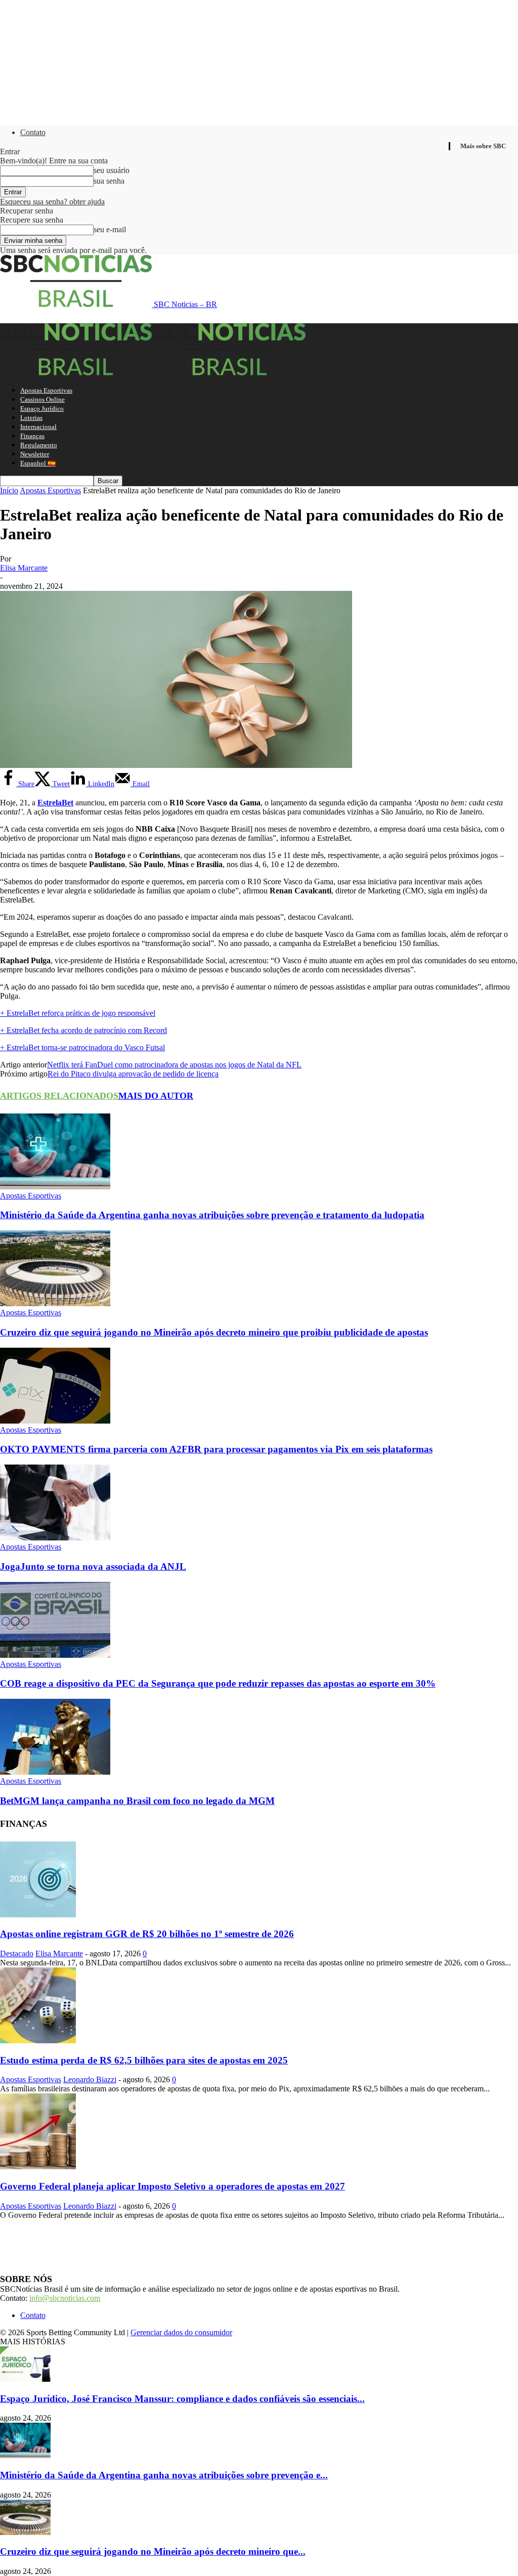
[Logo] (77, 373)
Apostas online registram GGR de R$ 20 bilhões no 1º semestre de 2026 (147, 1934)
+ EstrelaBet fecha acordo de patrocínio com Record (83, 1030)
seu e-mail (110, 229)
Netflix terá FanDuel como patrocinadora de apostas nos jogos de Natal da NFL (174, 1065)
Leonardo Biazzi (90, 2079)
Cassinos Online (42, 399)
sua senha (109, 181)
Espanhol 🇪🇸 (38, 463)
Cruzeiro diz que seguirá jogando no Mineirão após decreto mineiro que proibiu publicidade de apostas (214, 1332)
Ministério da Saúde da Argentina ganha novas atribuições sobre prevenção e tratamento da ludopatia (212, 1215)
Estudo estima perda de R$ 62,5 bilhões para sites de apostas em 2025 (144, 2060)
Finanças (32, 436)
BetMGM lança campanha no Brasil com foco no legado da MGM (137, 1801)
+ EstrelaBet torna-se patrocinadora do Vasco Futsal (82, 1047)
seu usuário (112, 170)
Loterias (31, 418)
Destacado (17, 1954)
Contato (33, 132)
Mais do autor (156, 1096)
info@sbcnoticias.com (65, 2298)
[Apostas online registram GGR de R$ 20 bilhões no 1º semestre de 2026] (38, 1915)
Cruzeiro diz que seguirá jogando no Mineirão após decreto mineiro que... (153, 2551)
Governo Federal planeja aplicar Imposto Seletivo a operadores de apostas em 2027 (172, 2186)
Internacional (38, 427)
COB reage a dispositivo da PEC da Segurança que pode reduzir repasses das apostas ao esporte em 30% (218, 1683)
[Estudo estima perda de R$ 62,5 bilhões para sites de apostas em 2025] (38, 2041)
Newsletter (35, 454)
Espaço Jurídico (42, 409)
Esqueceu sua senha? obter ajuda (52, 202)
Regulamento (39, 445)
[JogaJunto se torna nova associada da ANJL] (55, 1538)
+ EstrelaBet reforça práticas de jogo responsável (78, 1013)
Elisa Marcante (24, 568)
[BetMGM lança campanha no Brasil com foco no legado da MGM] (55, 1772)
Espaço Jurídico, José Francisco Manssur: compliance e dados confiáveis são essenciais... (182, 2399)
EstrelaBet (55, 803)
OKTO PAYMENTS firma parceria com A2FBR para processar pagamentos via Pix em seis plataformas (216, 1449)
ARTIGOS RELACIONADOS (59, 1096)
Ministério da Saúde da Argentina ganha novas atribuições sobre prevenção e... (164, 2475)
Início (9, 490)
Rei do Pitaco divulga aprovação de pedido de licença (133, 1074)
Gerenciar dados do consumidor (181, 2332)
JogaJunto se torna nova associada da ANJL (93, 1566)
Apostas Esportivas (46, 390)
